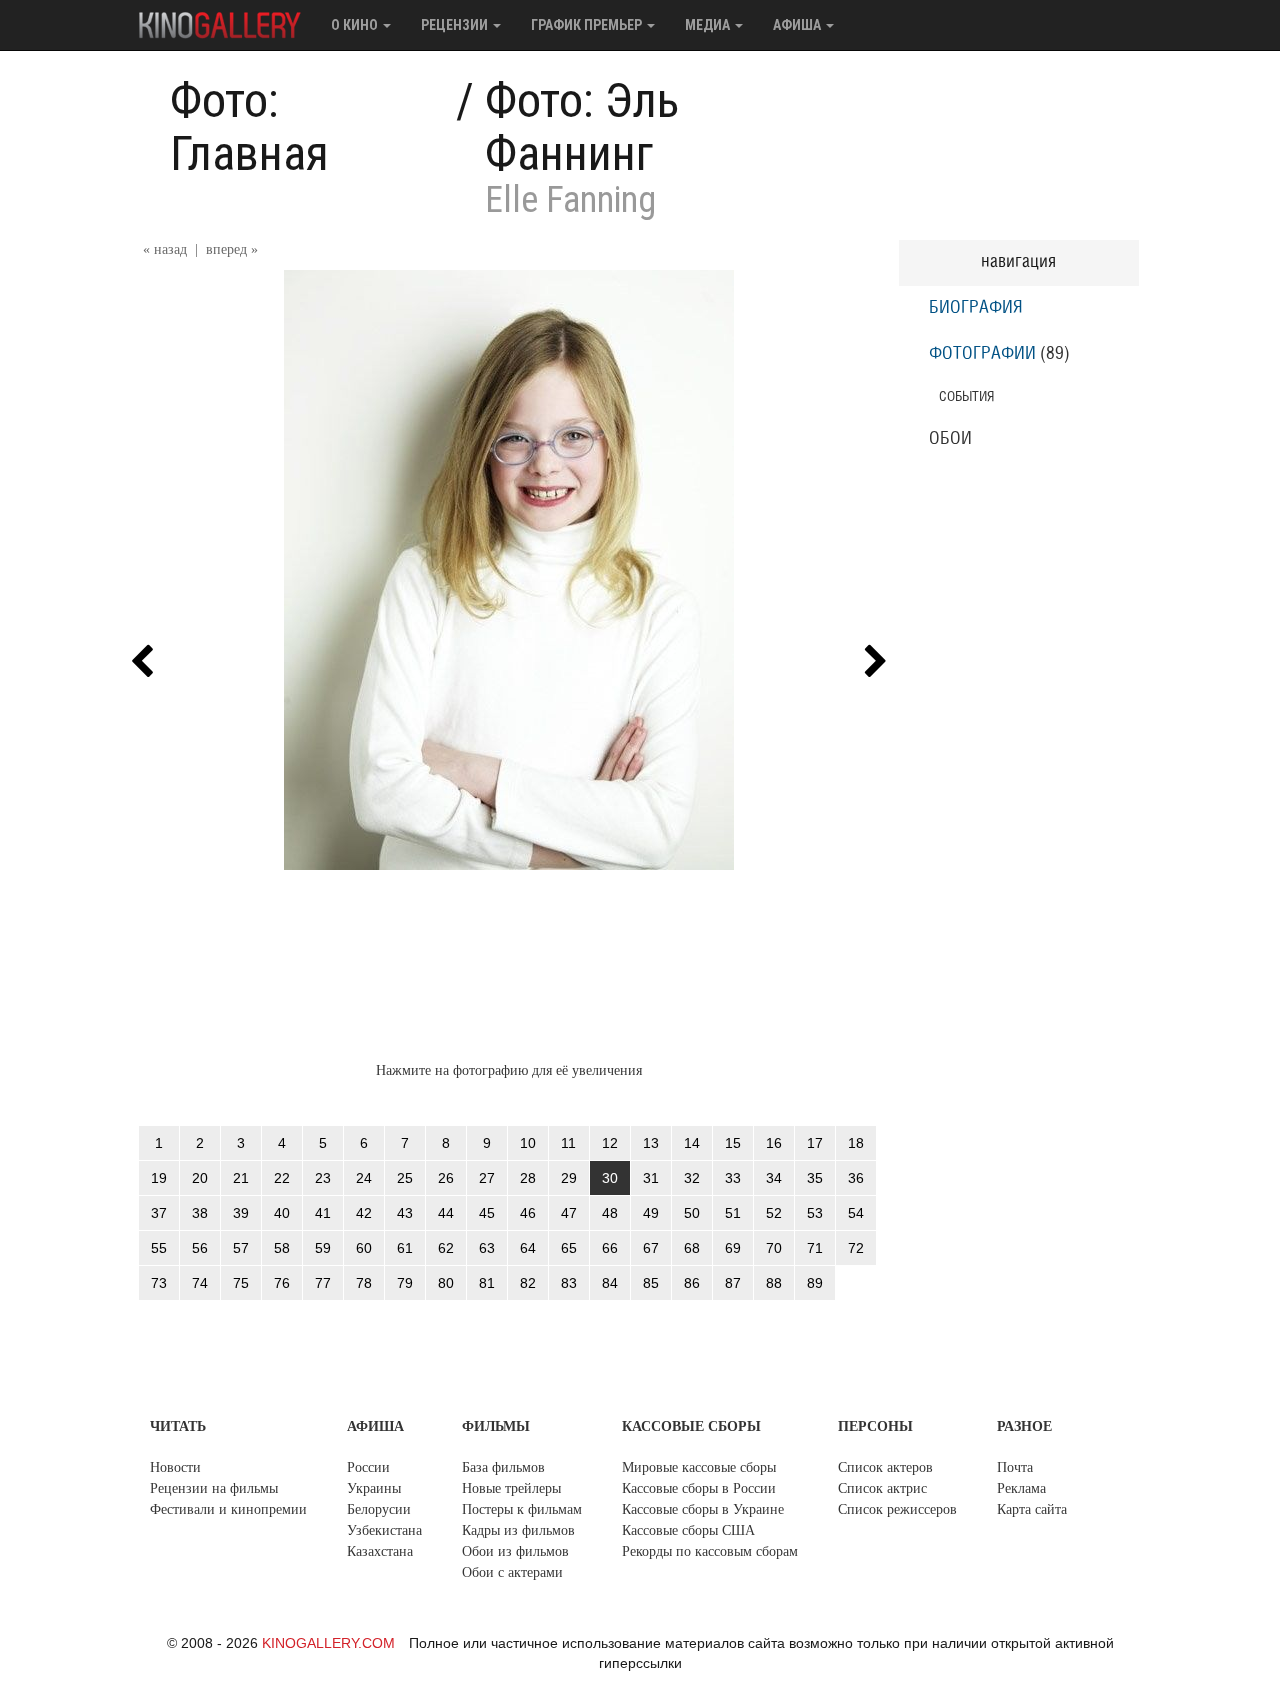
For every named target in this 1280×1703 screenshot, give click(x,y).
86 (692, 1283)
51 (733, 1213)
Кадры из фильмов (518, 1530)
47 (569, 1213)
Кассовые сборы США (688, 1530)
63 (487, 1248)
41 (323, 1213)
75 (241, 1283)
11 (568, 1143)
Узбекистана (384, 1530)
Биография (976, 308)
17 (815, 1143)
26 (446, 1178)
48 (610, 1213)
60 (364, 1248)
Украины (374, 1488)
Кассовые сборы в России (699, 1488)
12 (610, 1143)
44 (446, 1213)
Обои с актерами (512, 1572)
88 (774, 1283)
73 (159, 1283)
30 (610, 1178)
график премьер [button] (588, 25)
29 (569, 1178)
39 (241, 1213)
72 (856, 1248)
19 (159, 1178)
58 (282, 1248)
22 (282, 1178)
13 (651, 1143)
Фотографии (982, 354)
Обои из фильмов (515, 1551)
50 (692, 1213)
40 (282, 1213)
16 (774, 1143)
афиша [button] (798, 25)
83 (569, 1283)
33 (733, 1178)
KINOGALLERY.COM (328, 1643)
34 (774, 1178)
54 (856, 1213)
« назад (165, 249)
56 (200, 1248)
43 (405, 1213)
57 (241, 1248)
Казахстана (380, 1551)
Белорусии (379, 1509)
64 (528, 1248)
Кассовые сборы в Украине (703, 1509)
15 (733, 1143)
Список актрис (882, 1488)
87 (733, 1283)
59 (323, 1248)
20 (200, 1178)
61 (405, 1248)
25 (405, 1178)
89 (815, 1283)
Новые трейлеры (511, 1488)
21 (241, 1178)
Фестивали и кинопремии (228, 1509)
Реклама (1021, 1488)
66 (610, 1248)
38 (200, 1213)
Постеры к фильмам (522, 1509)
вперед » (232, 249)
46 (528, 1213)
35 (815, 1178)
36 (856, 1178)
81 (487, 1283)
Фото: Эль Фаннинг (582, 127)
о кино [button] (356, 25)
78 (364, 1283)
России (368, 1467)
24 (364, 1178)
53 (815, 1213)
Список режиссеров (897, 1509)
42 (364, 1213)
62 (446, 1248)
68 (692, 1248)
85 (651, 1283)
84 (610, 1283)
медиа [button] (709, 25)
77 (323, 1283)
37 (159, 1213)
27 (487, 1178)
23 (323, 1178)
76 (282, 1283)
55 (159, 1248)
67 (651, 1248)
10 (528, 1143)
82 (528, 1283)
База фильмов (503, 1467)
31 (651, 1178)
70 (774, 1248)
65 (569, 1248)
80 (446, 1283)
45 (487, 1213)
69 (733, 1248)
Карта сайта (1032, 1509)
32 (692, 1178)
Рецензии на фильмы (214, 1488)
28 (528, 1178)
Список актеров (885, 1467)
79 (405, 1283)
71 (815, 1248)
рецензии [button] (456, 25)
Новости (175, 1467)
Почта (1015, 1467)
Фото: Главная (249, 127)
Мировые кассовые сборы (699, 1467)
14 (692, 1143)
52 (774, 1213)
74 (200, 1283)
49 (651, 1213)
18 (856, 1143)
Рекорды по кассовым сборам (710, 1551)
